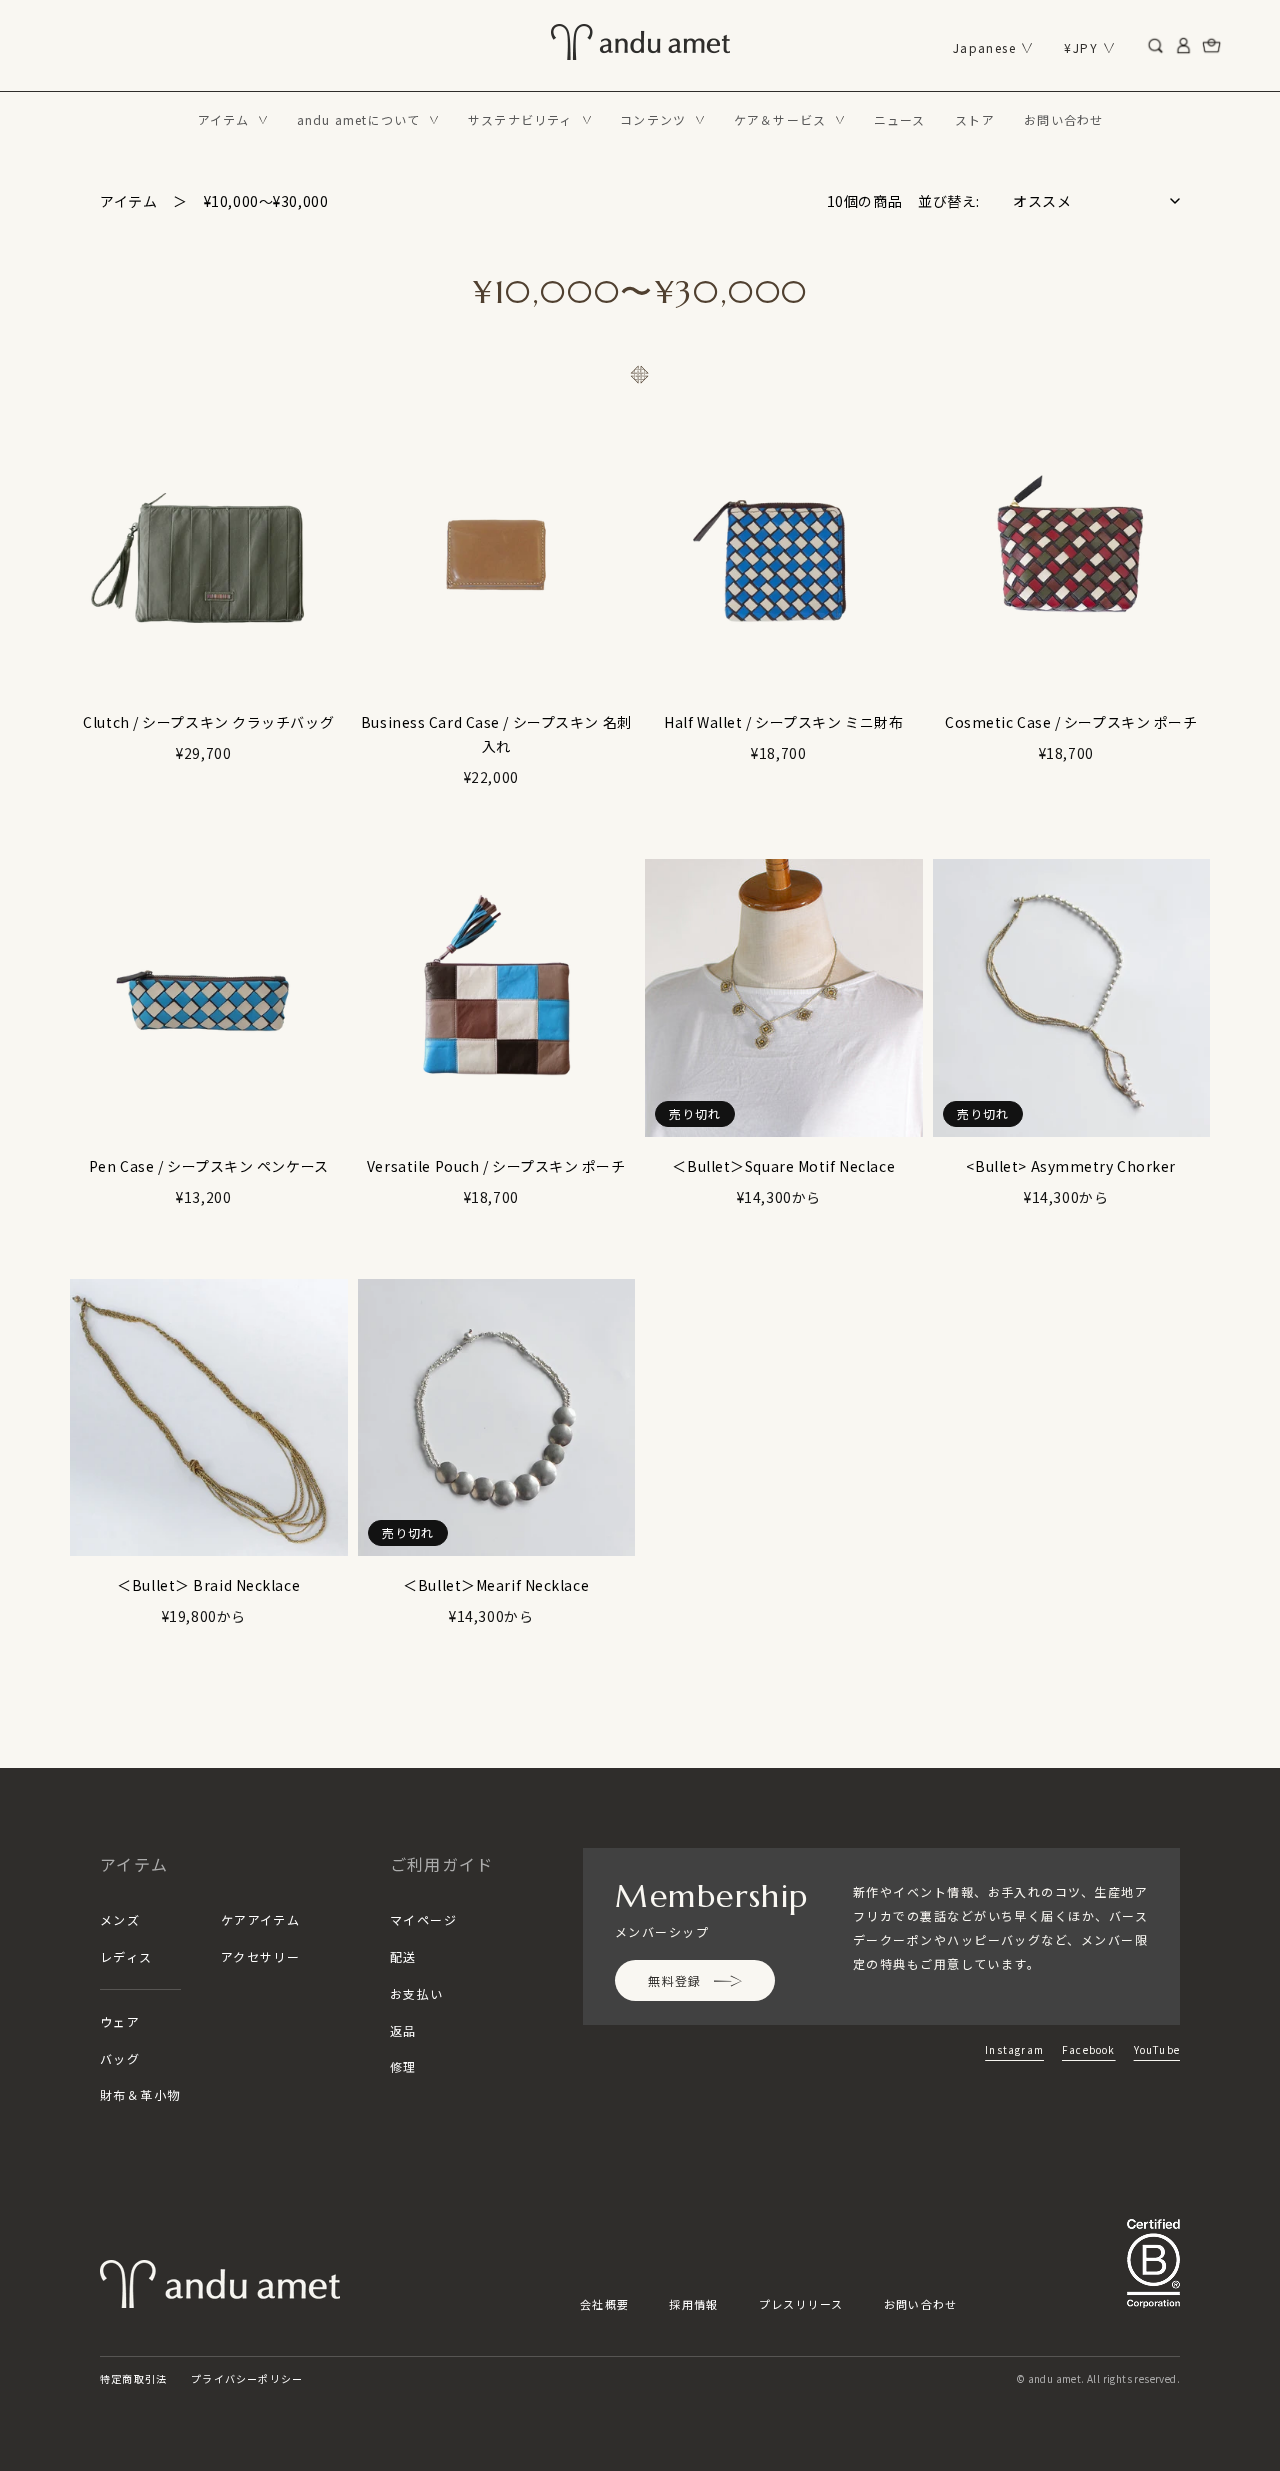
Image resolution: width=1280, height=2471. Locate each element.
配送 (403, 1956)
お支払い (417, 1993)
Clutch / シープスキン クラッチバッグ (208, 722)
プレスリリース (801, 2304)
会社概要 (604, 2304)
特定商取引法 (133, 2378)
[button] (233, 120)
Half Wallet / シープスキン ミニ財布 (783, 722)
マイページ (423, 1919)
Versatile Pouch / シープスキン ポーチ (496, 1166)
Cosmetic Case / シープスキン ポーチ (1071, 722)
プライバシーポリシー (247, 2378)
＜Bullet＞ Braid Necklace (208, 1585)
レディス (126, 1956)
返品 (403, 2030)
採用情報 (693, 2304)
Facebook (1089, 2049)
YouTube (1157, 2049)
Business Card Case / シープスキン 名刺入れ (496, 734)
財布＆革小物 (140, 2094)
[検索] (1156, 46)
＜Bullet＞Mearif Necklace (496, 1585)
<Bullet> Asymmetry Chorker (1071, 1166)
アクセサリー (261, 1956)
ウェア (120, 2021)
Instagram (1014, 2049)
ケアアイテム (261, 1919)
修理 (403, 2066)
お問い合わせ (921, 2304)
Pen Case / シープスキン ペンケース (209, 1166)
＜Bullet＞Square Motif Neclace (783, 1166)
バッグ (120, 2058)
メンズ (120, 1919)
